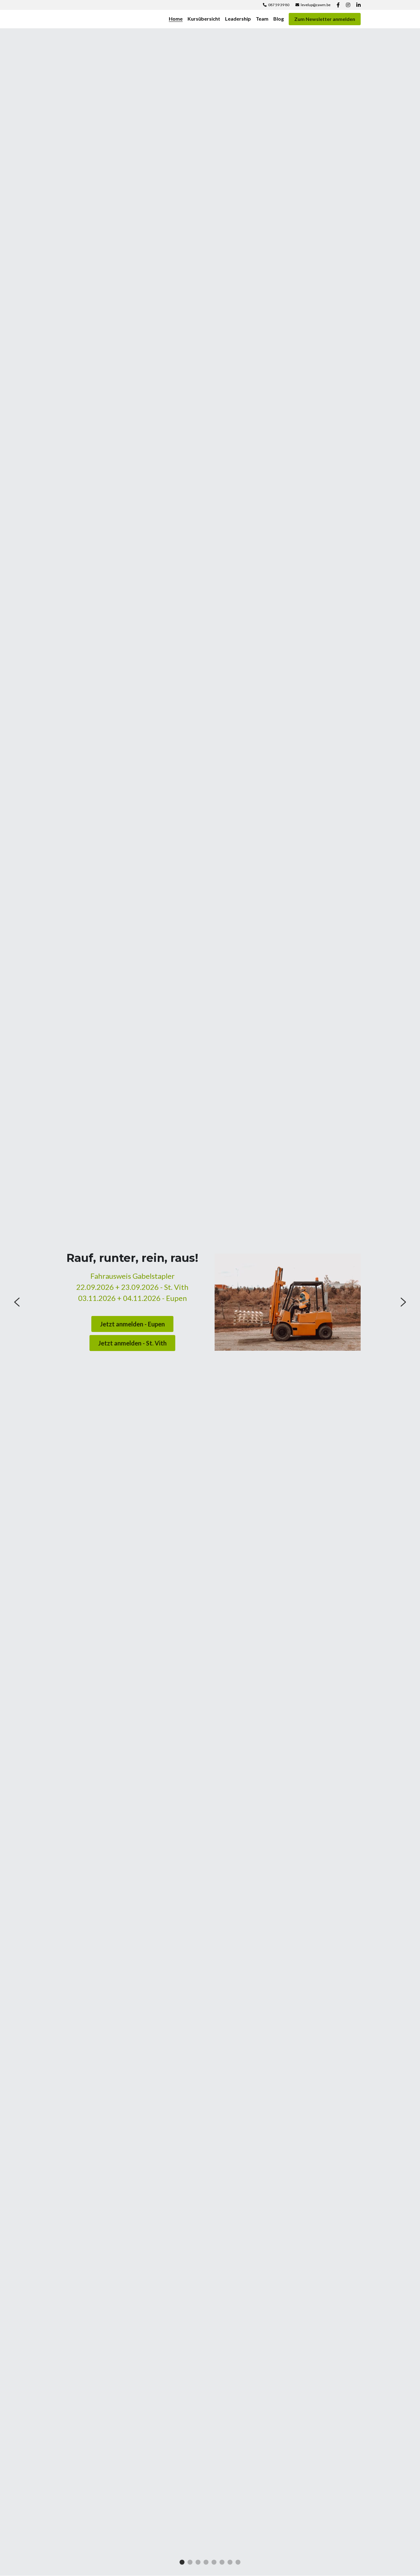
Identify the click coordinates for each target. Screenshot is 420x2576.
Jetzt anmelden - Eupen (132, 1324)
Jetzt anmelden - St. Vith (132, 1343)
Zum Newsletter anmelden (325, 19)
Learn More (35, 2535)
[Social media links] (338, 5)
